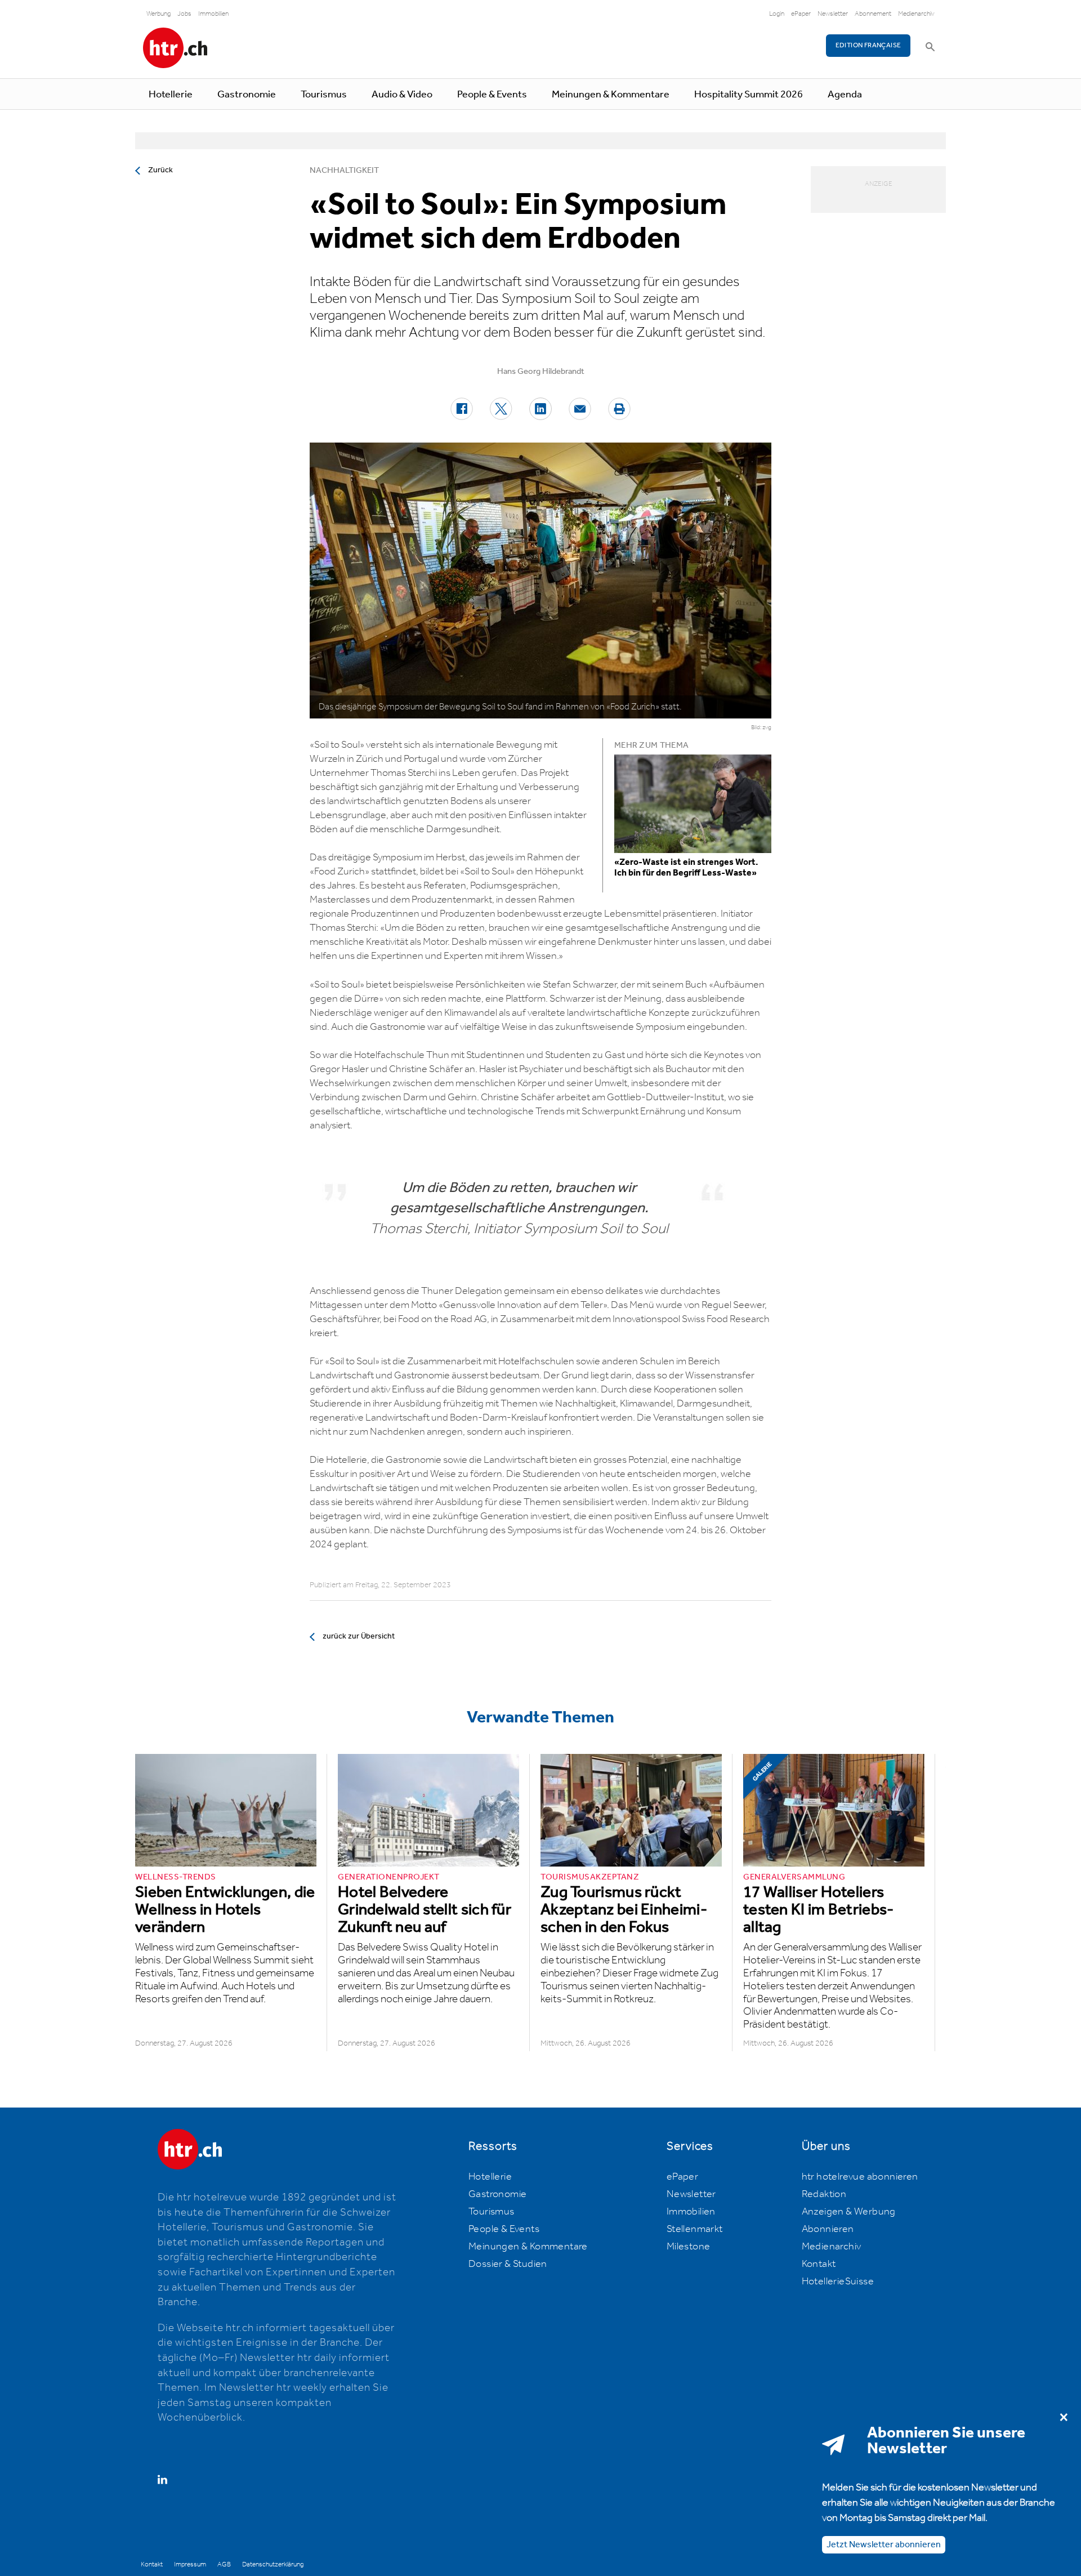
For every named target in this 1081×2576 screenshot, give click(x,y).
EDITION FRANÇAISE (868, 45)
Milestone (689, 2247)
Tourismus (324, 95)
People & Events (492, 95)
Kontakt (819, 2264)
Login (777, 14)
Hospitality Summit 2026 (749, 95)
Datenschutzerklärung (273, 2564)
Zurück (160, 170)
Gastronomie (247, 95)
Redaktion (824, 2194)
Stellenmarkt (695, 2229)
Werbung (158, 14)
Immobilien (213, 14)
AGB (224, 2564)
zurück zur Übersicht (359, 1636)
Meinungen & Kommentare (611, 95)
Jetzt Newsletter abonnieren (884, 2545)
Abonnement (873, 14)
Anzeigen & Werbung (849, 2212)
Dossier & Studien (508, 2264)
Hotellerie (171, 95)
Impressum (190, 2564)
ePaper (801, 14)
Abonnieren (828, 2229)
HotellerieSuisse (838, 2282)
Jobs (184, 14)
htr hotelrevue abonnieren (860, 2177)
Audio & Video (402, 95)
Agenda (845, 95)
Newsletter (833, 14)
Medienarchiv (916, 14)
